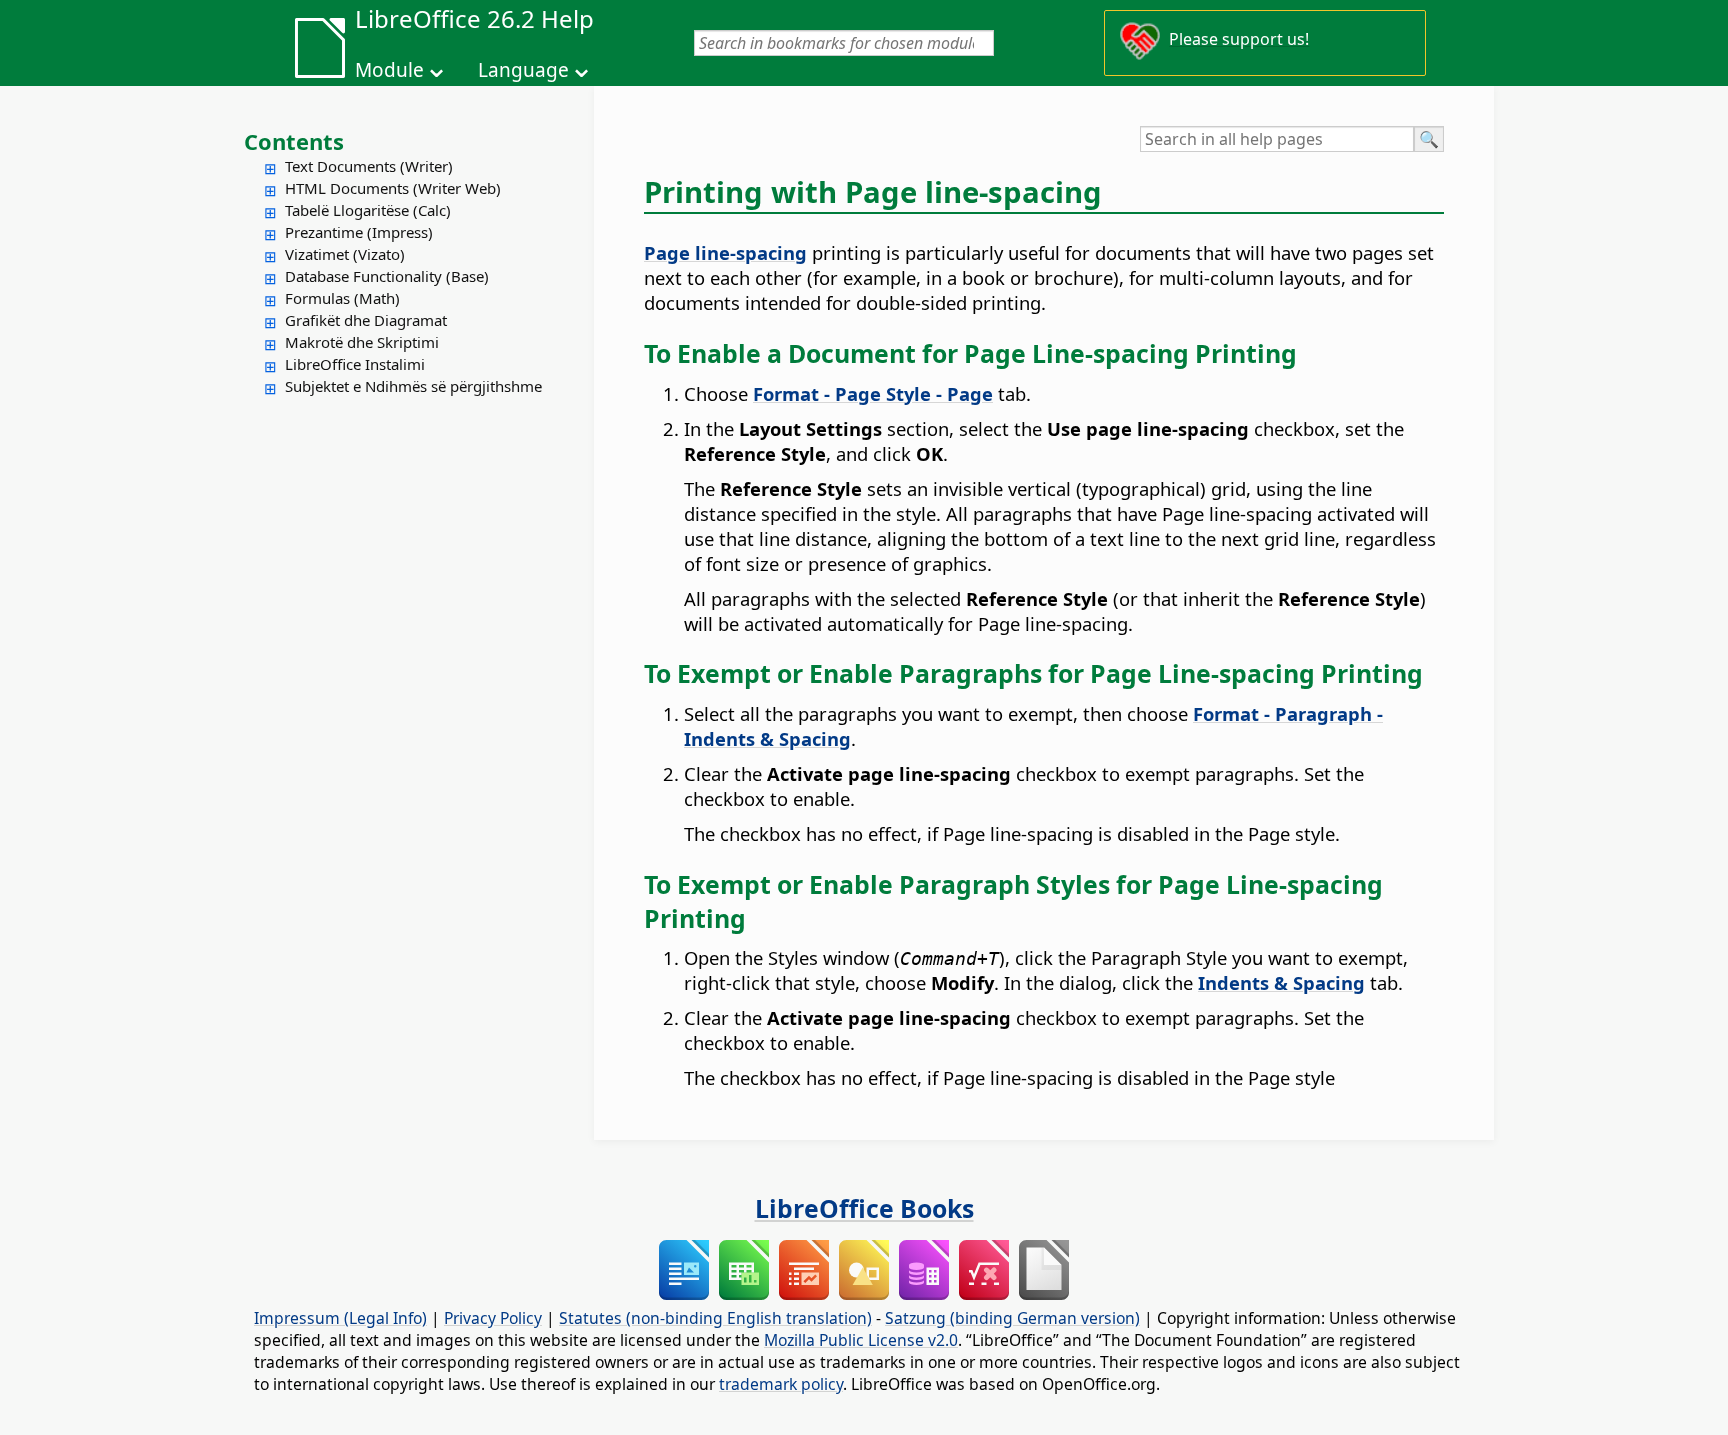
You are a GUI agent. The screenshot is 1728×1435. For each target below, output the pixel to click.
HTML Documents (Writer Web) (393, 188)
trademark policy (781, 1384)
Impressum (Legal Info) (340, 1318)
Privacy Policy (493, 1318)
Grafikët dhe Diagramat (366, 320)
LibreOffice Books (864, 1208)
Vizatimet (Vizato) (345, 254)
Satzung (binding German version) (1012, 1318)
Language (523, 70)
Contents (294, 141)
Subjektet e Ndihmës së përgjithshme (413, 386)
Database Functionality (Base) (387, 276)
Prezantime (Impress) (359, 232)
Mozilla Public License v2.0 (861, 1340)
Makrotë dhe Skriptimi (362, 342)
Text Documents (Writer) (369, 166)
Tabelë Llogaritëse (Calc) (368, 210)
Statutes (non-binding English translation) (715, 1318)
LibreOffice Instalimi (355, 364)
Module (389, 70)
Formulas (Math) (342, 298)
